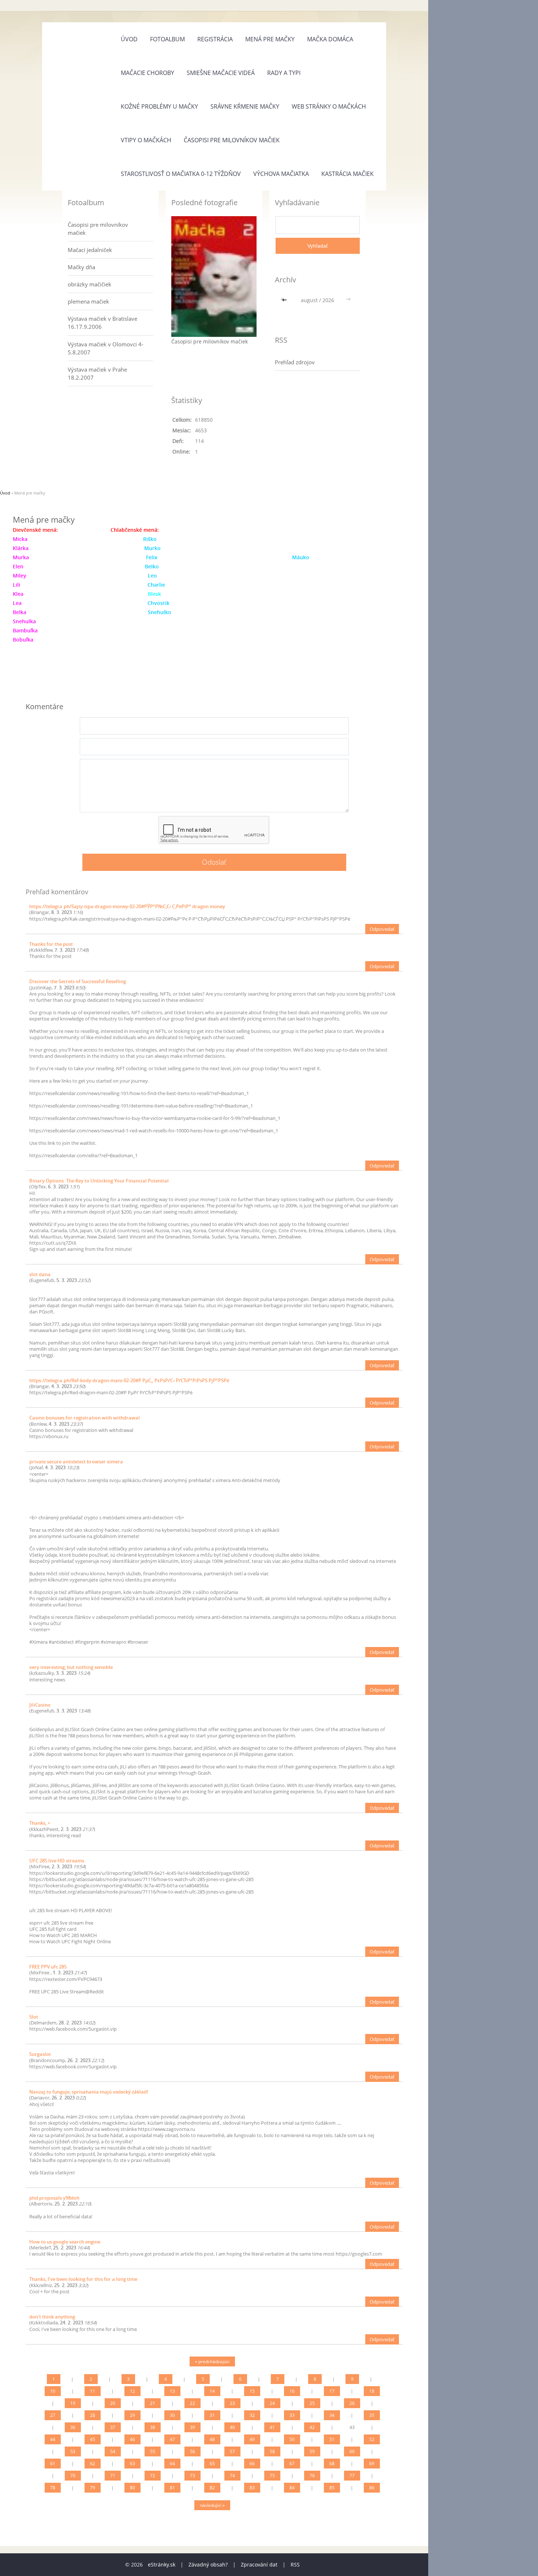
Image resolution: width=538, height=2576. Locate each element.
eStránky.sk (162, 2564)
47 (172, 2439)
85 (332, 2488)
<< (285, 300)
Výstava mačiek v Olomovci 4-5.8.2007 (106, 348)
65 (212, 2464)
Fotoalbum (167, 39)
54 (113, 2451)
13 (172, 2391)
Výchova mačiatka (281, 174)
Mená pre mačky (270, 39)
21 (153, 2403)
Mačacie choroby (147, 73)
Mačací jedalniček (90, 250)
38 (153, 2427)
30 (172, 2415)
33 (292, 2415)
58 (272, 2451)
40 (232, 2427)
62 (93, 2464)
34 (332, 2415)
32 (252, 2415)
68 (332, 2464)
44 (53, 2439)
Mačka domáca (330, 39)
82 (212, 2488)
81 (172, 2488)
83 (252, 2488)
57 (232, 2451)
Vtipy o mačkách (146, 140)
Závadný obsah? (208, 2564)
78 (53, 2488)
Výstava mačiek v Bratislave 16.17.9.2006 (102, 323)
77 (352, 2476)
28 (93, 2415)
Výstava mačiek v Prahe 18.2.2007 (97, 373)
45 (93, 2439)
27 (53, 2415)
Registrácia (215, 39)
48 (212, 2439)
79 (93, 2488)
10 (53, 2391)
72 (153, 2476)
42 (312, 2427)
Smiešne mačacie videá (221, 73)
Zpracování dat (259, 2564)
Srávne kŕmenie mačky (245, 106)
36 (73, 2427)
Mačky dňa (81, 267)
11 (93, 2391)
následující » (212, 2505)
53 (73, 2451)
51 (332, 2439)
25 (312, 2403)
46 (132, 2439)
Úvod (129, 39)
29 (132, 2415)
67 (292, 2464)
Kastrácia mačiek (348, 174)
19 (73, 2403)
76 (312, 2476)
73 (193, 2476)
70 (73, 2476)
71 (113, 2476)
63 (132, 2464)
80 (132, 2488)
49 (252, 2439)
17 (332, 2391)
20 (113, 2403)
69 (372, 2464)
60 (352, 2451)
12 (132, 2391)
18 (372, 2391)
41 (272, 2427)
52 (372, 2439)
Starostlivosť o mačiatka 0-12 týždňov (181, 174)
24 (272, 2403)
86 (372, 2488)
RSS (295, 2564)
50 (292, 2439)
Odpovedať (382, 929)
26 (352, 2403)
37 (113, 2427)
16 (292, 2391)
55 (153, 2451)
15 (252, 2391)
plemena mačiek (88, 301)
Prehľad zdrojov (295, 362)
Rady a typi (284, 73)
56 (193, 2451)
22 (193, 2403)
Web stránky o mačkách (329, 106)
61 (53, 2464)
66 (252, 2464)
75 (272, 2476)
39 (193, 2427)
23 (232, 2403)
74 (232, 2476)
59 (312, 2451)
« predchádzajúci (212, 2361)
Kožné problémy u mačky (159, 106)
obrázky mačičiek (89, 284)
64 (172, 2464)
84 (292, 2488)
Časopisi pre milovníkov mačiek (232, 140)
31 (212, 2415)
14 (212, 2391)
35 (372, 2415)
